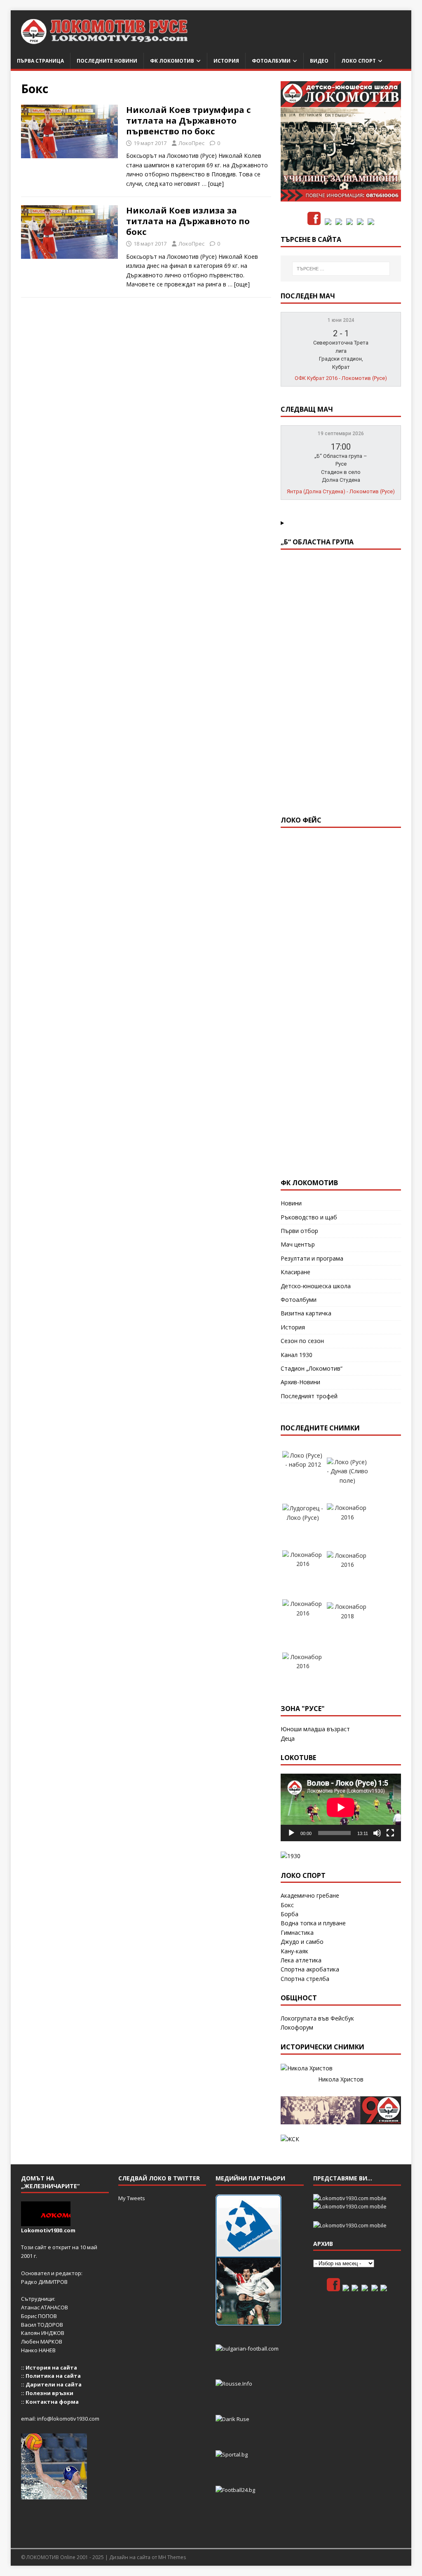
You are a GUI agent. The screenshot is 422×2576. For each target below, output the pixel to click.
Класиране (295, 1272)
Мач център (298, 1244)
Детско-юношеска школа (316, 1286)
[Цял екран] (390, 1833)
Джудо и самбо (302, 1942)
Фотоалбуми (271, 61)
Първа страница (40, 61)
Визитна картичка (306, 1313)
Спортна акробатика (310, 1969)
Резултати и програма (312, 1258)
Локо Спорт (359, 61)
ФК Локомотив (172, 61)
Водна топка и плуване (313, 1923)
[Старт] (291, 1833)
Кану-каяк (294, 1951)
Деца (288, 1738)
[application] (341, 1807)
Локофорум (297, 2027)
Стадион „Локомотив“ (312, 1368)
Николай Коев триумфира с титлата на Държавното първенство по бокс (188, 121)
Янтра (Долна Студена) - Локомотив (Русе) (341, 491)
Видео (319, 61)
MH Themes (172, 2557)
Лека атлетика (301, 1960)
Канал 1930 (297, 1355)
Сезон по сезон (302, 1341)
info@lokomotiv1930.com (68, 2419)
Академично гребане (310, 1895)
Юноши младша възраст (315, 1729)
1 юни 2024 (341, 320)
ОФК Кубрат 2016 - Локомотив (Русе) (341, 378)
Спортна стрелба (305, 1979)
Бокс (287, 1905)
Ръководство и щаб (309, 1217)
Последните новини (107, 61)
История (226, 61)
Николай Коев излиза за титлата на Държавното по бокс (188, 221)
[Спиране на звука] (377, 1833)
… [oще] (213, 184)
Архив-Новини (300, 1382)
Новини (291, 1203)
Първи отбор (299, 1231)
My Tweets (132, 2198)
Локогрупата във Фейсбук (317, 2018)
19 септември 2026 (341, 434)
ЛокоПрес (191, 143)
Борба (290, 1914)
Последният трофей (309, 1396)
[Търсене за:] (341, 269)
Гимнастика (297, 1933)
